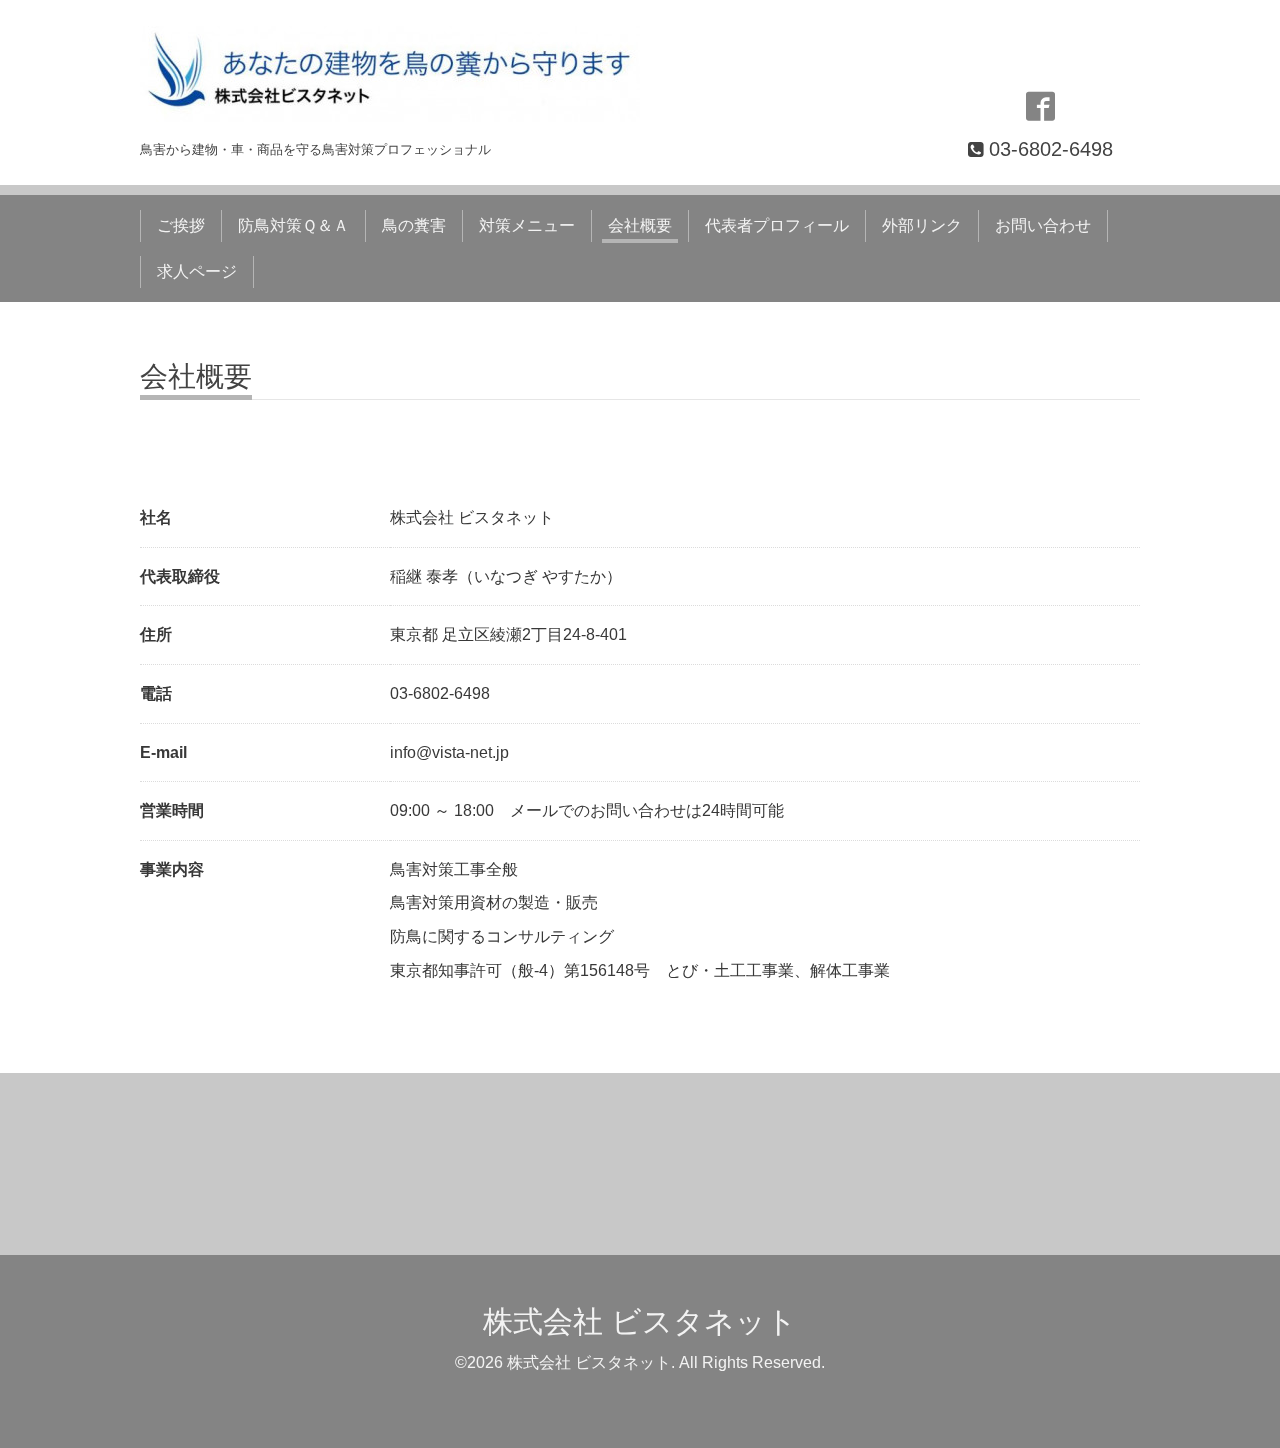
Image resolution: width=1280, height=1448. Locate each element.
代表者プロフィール (777, 225)
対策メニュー (527, 225)
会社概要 (640, 225)
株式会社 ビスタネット (640, 1321)
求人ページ (197, 271)
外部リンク (922, 225)
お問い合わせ (1043, 225)
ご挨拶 (181, 225)
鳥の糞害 (414, 225)
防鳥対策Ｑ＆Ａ (293, 225)
